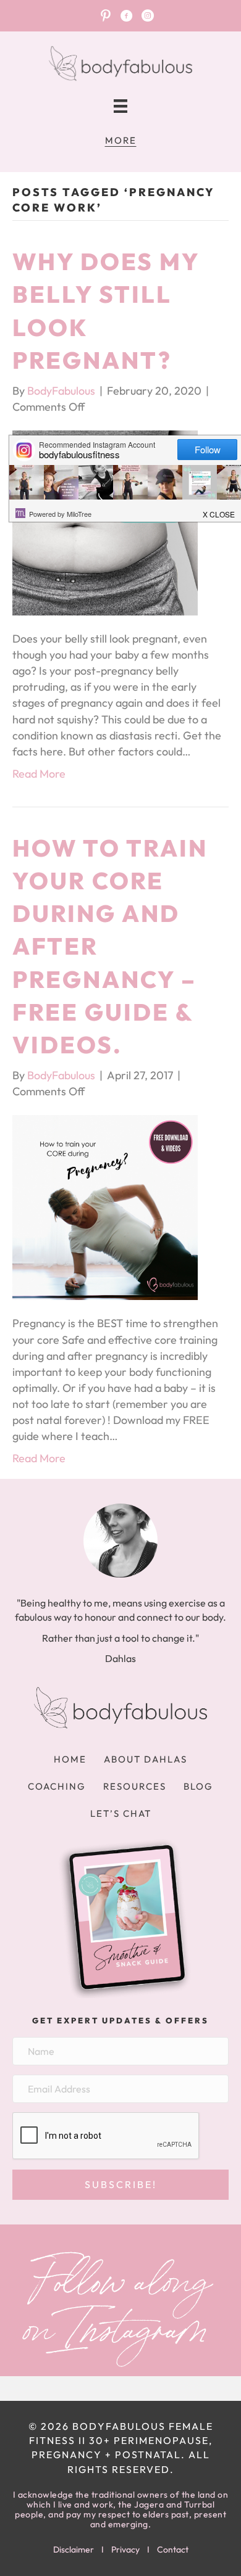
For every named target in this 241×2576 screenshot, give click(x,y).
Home (70, 1759)
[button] (120, 2185)
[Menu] (120, 106)
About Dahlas (146, 1759)
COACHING (57, 1786)
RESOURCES (135, 1786)
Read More (39, 774)
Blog (198, 1786)
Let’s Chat (121, 1813)
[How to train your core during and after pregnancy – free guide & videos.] (105, 1207)
